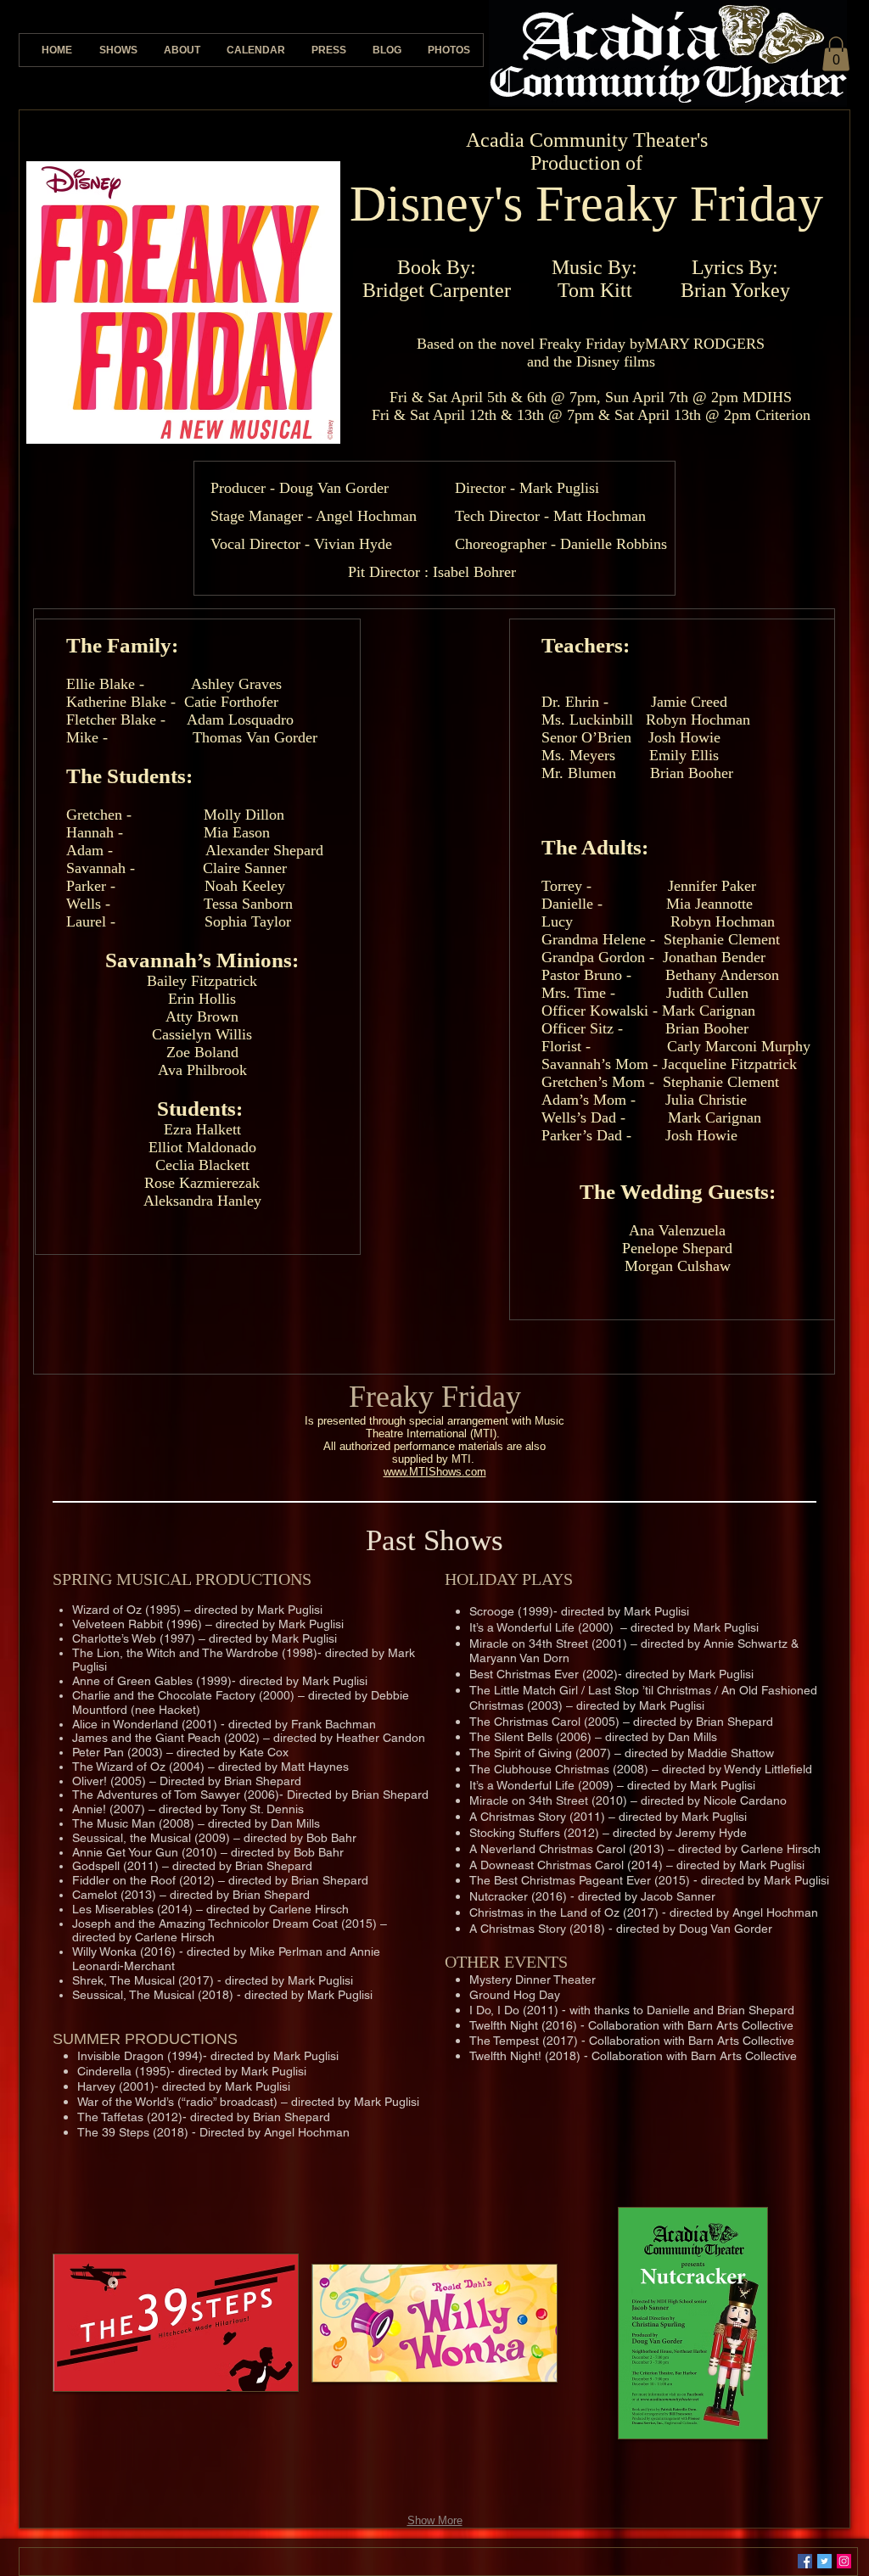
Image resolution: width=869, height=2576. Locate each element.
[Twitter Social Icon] (824, 2561)
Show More (435, 2520)
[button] (836, 54)
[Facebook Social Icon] (805, 2561)
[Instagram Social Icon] (844, 2561)
